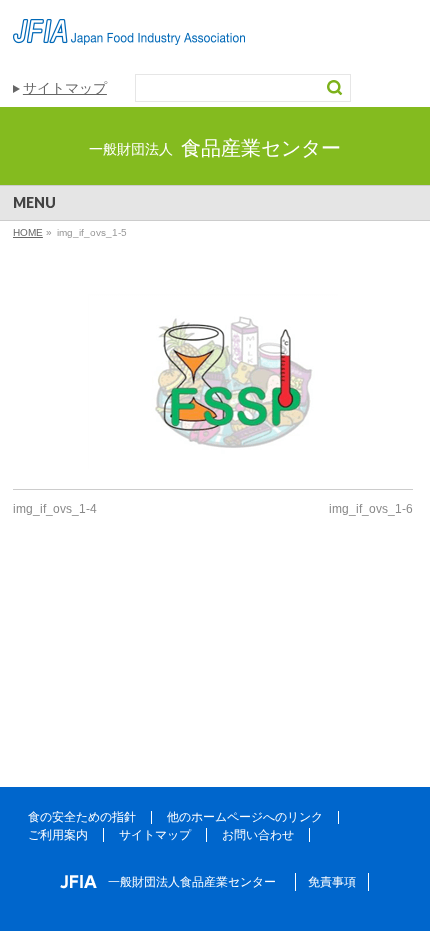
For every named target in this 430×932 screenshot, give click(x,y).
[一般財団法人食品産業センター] (129, 22)
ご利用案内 (58, 835)
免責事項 (332, 882)
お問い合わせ (258, 835)
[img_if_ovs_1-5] (213, 381)
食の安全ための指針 (82, 817)
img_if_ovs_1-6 (371, 509)
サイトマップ (65, 88)
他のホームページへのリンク (245, 817)
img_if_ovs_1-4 (55, 509)
